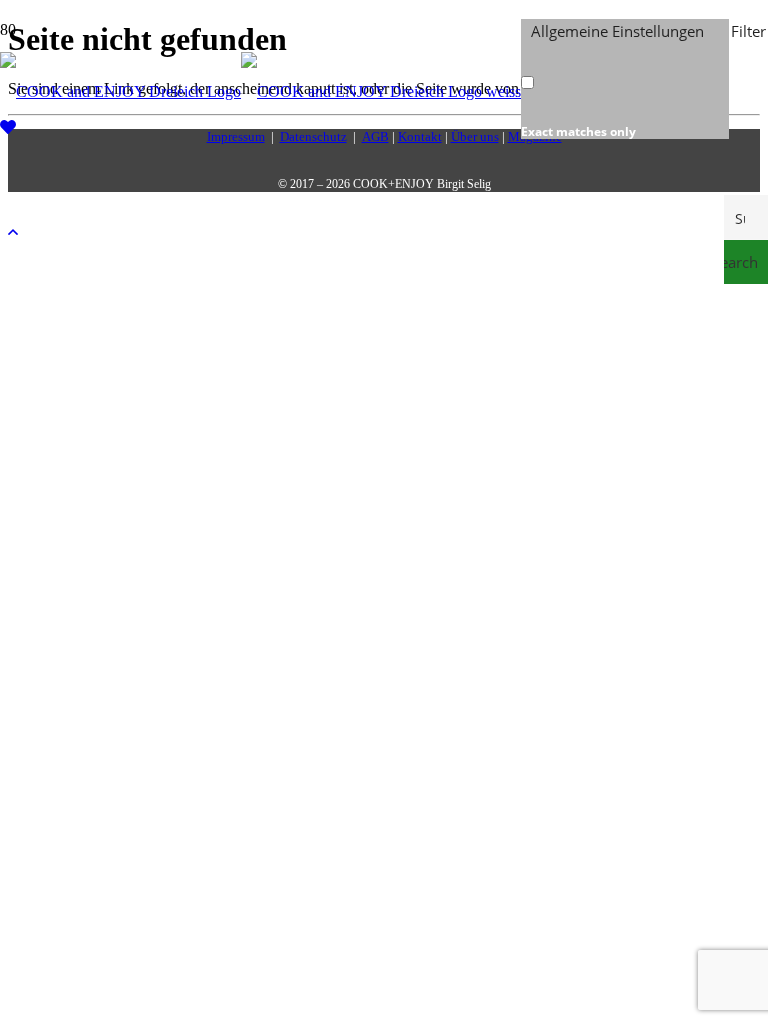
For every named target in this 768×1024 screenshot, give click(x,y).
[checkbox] (621, 91)
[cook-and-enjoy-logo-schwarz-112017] (260, 91)
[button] (13, 232)
